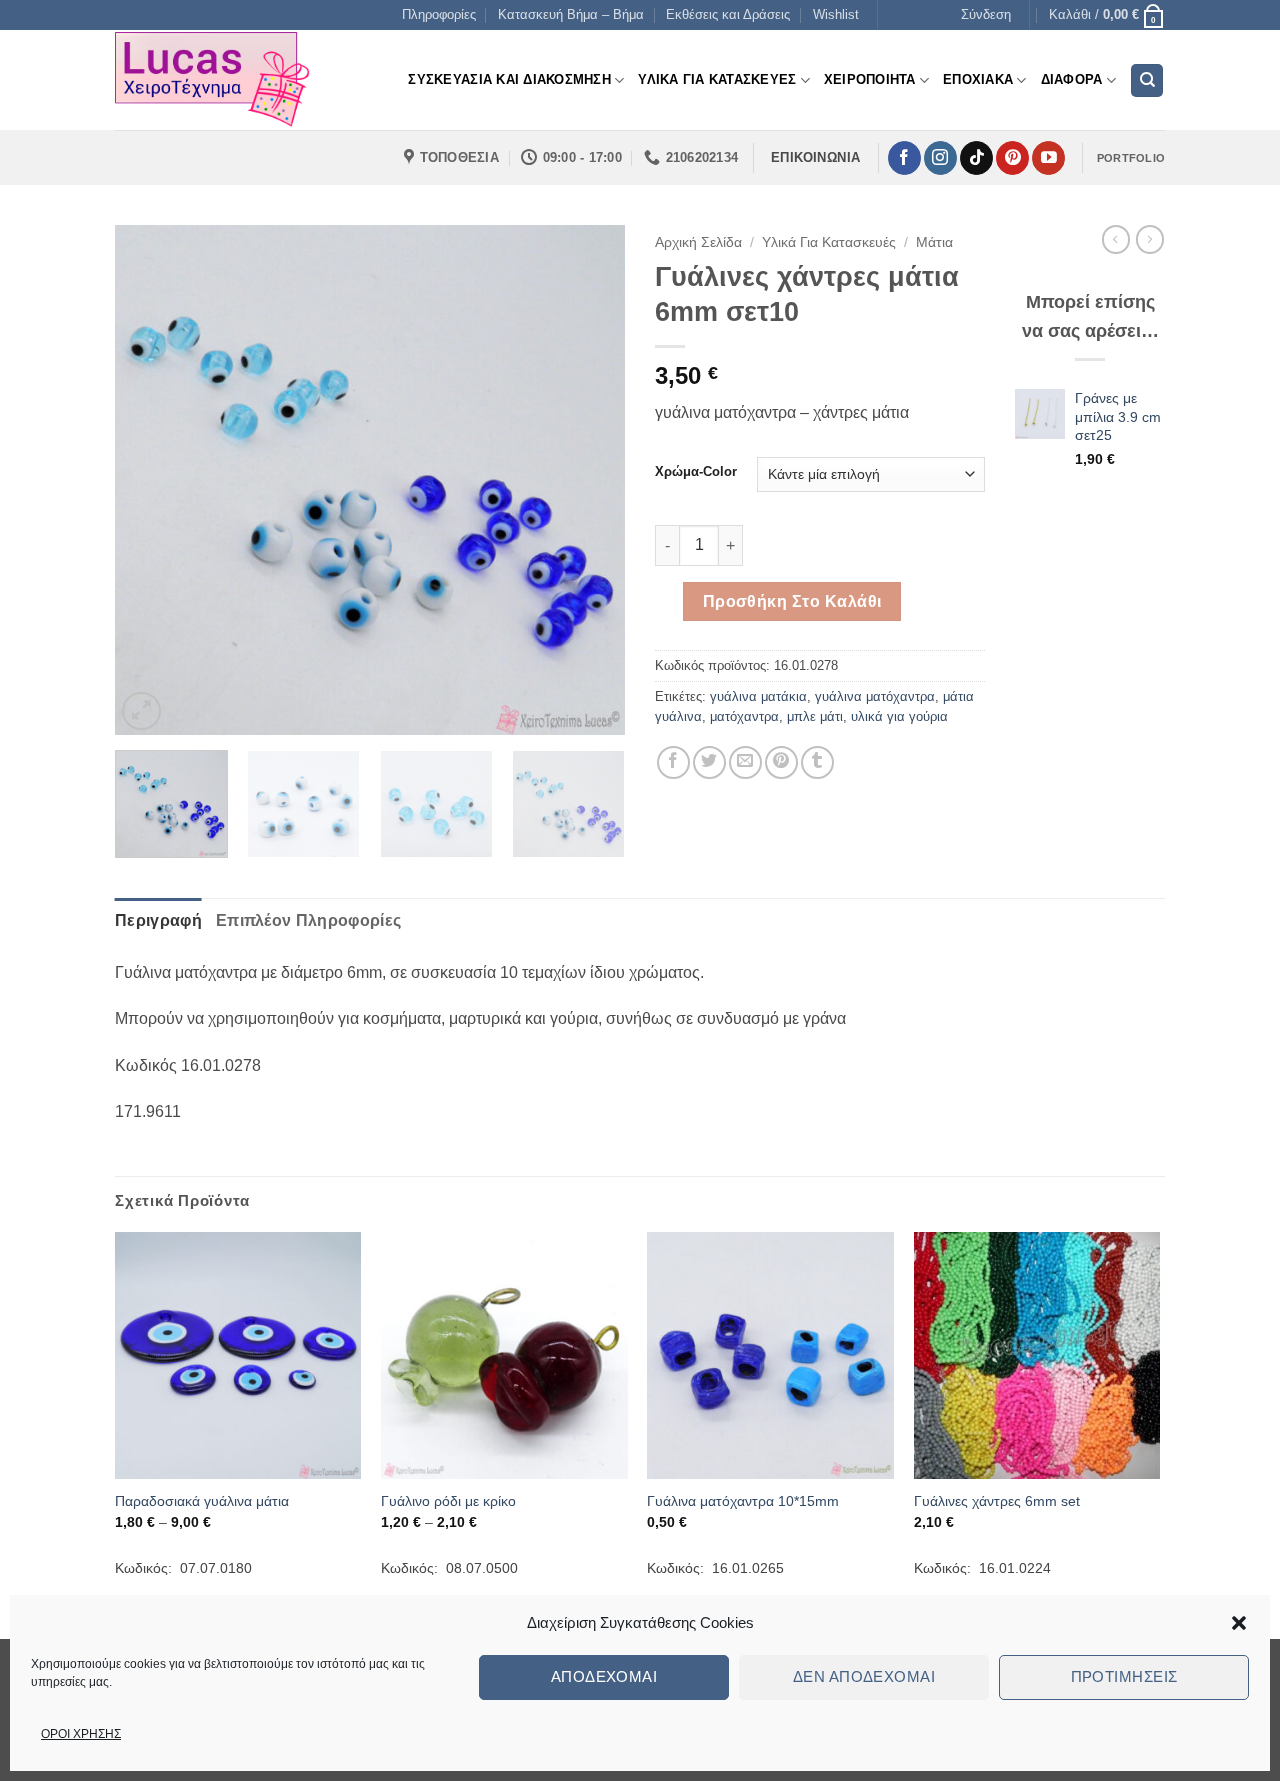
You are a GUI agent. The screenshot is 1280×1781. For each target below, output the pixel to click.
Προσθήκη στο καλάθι (792, 601)
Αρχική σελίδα (698, 242)
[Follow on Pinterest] (1012, 158)
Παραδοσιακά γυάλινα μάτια (202, 1501)
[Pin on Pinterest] (781, 762)
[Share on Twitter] (709, 762)
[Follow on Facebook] (904, 158)
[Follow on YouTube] (1048, 158)
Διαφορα (1072, 79)
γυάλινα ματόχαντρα (875, 696)
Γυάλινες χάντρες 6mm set (997, 1501)
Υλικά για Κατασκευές (829, 242)
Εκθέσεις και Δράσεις (728, 14)
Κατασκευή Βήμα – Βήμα (571, 14)
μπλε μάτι (815, 716)
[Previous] (150, 480)
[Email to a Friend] (745, 762)
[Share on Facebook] (673, 762)
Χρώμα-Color (696, 472)
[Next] (590, 480)
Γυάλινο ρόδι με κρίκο (448, 1501)
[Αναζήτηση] (1147, 80)
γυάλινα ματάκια (758, 696)
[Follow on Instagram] (940, 158)
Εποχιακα (978, 79)
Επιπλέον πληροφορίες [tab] (308, 920)
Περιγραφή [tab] (158, 920)
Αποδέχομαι (604, 1676)
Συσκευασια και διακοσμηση (509, 79)
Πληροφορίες (439, 14)
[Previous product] (1150, 239)
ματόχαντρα (744, 716)
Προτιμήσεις (1124, 1676)
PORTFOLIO (1131, 158)
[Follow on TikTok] (976, 158)
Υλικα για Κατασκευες (717, 79)
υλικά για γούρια (899, 716)
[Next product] (1116, 239)
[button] (1239, 1623)
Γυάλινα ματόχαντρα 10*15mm (743, 1501)
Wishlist (836, 14)
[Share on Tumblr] (817, 762)
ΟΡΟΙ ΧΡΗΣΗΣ (81, 1734)
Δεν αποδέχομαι (864, 1676)
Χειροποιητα (870, 79)
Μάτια (934, 242)
